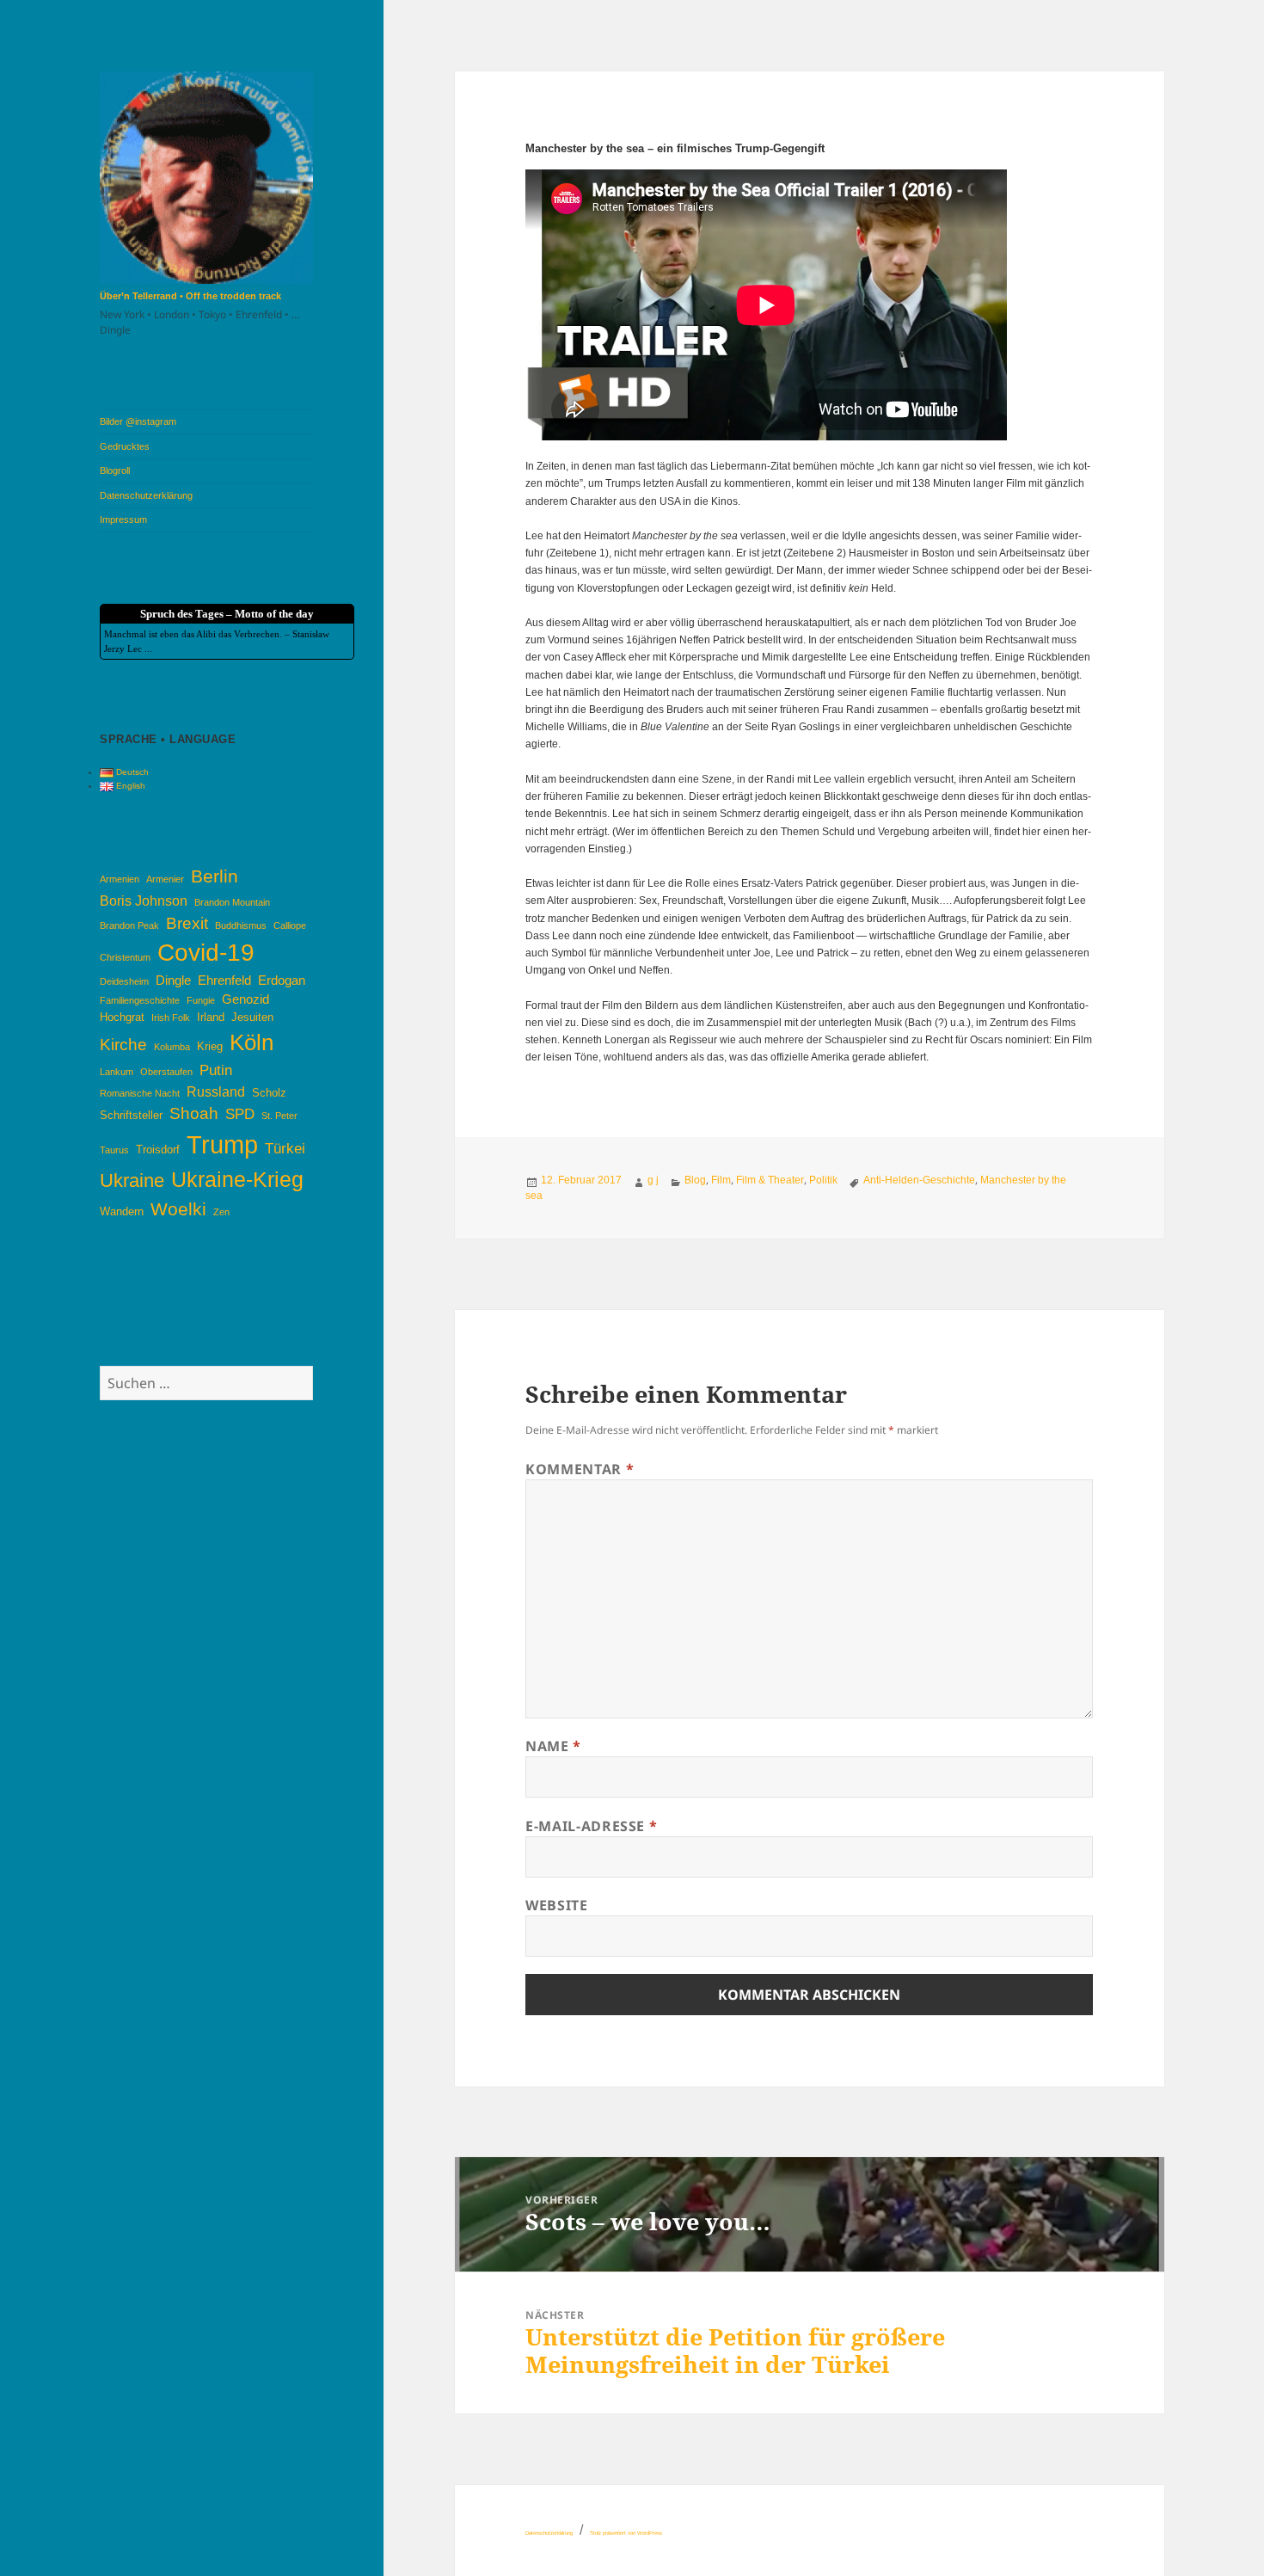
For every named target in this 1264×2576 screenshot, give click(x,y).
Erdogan (282, 981)
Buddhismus (241, 925)
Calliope (290, 925)
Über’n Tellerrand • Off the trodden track (190, 296)
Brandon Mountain (232, 902)
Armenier (165, 879)
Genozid (245, 999)
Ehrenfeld (224, 981)
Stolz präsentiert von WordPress (626, 2533)
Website (556, 1905)
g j (653, 1180)
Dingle (173, 981)
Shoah (194, 1113)
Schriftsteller (131, 1115)
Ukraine (132, 1180)
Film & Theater (770, 1180)
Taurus (114, 1150)
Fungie (201, 1000)
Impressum (123, 520)
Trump (222, 1144)
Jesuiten (252, 1017)
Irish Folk (171, 1017)
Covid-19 (206, 953)
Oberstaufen (166, 1072)
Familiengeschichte (140, 1000)
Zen (221, 1212)
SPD (240, 1114)
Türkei (285, 1148)
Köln (252, 1042)
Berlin (215, 876)
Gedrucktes (125, 446)
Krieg (210, 1046)
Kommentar (580, 1469)
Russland (216, 1091)
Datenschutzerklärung (146, 495)
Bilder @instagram (138, 421)
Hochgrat (122, 1017)
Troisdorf (158, 1150)
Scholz (269, 1093)
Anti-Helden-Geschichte (919, 1180)
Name (553, 1746)
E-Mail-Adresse (591, 1826)
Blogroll (115, 470)
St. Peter (279, 1116)
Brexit (187, 923)
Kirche (123, 1045)
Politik (823, 1180)
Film (721, 1180)
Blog (695, 1180)
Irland (211, 1017)
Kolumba (172, 1047)
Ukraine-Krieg (237, 1180)
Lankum (117, 1072)
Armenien (120, 879)
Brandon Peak (129, 925)
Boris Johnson (144, 901)
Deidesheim (124, 981)
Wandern (122, 1211)
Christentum (125, 957)
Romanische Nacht (140, 1093)
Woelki (178, 1209)
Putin (216, 1070)
